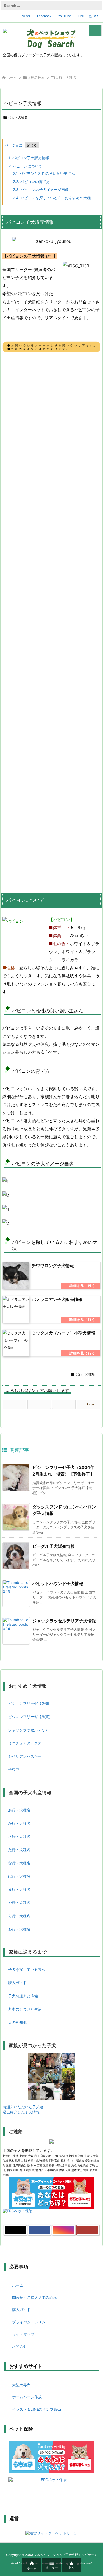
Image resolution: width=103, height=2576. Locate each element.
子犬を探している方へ (27, 1969)
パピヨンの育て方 (31, 182)
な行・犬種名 (19, 1863)
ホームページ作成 (27, 2397)
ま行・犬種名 (19, 1889)
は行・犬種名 (66, 77)
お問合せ (20, 2346)
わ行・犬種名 (19, 1929)
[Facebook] (39, 1404)
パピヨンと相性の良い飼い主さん (44, 173)
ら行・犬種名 (19, 1916)
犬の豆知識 (17, 2022)
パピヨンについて (25, 166)
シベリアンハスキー (25, 1756)
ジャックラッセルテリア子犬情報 (64, 1621)
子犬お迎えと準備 (23, 1996)
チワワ (14, 1769)
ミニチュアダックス (25, 1743)
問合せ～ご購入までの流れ (34, 2297)
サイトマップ (23, 2334)
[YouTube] (88, 2230)
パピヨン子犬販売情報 (29, 158)
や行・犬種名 (19, 1903)
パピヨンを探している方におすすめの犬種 (52, 198)
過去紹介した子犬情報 (21, 2112)
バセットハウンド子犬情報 (58, 1583)
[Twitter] (15, 1404)
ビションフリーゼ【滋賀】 (30, 1717)
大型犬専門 (21, 2385)
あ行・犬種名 (19, 1810)
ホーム (11, 77)
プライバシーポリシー (31, 2322)
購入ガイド (17, 1983)
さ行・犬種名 (19, 1836)
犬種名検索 (36, 77)
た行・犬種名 (19, 1850)
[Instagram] (64, 2230)
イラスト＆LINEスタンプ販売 (37, 2409)
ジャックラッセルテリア (29, 1730)
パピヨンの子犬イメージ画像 (41, 189)
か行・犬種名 (19, 1823)
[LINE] (64, 1404)
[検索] (96, 6)
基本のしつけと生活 (25, 2009)
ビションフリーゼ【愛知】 (30, 1703)
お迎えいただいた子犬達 (23, 2107)
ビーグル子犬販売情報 (54, 1546)
